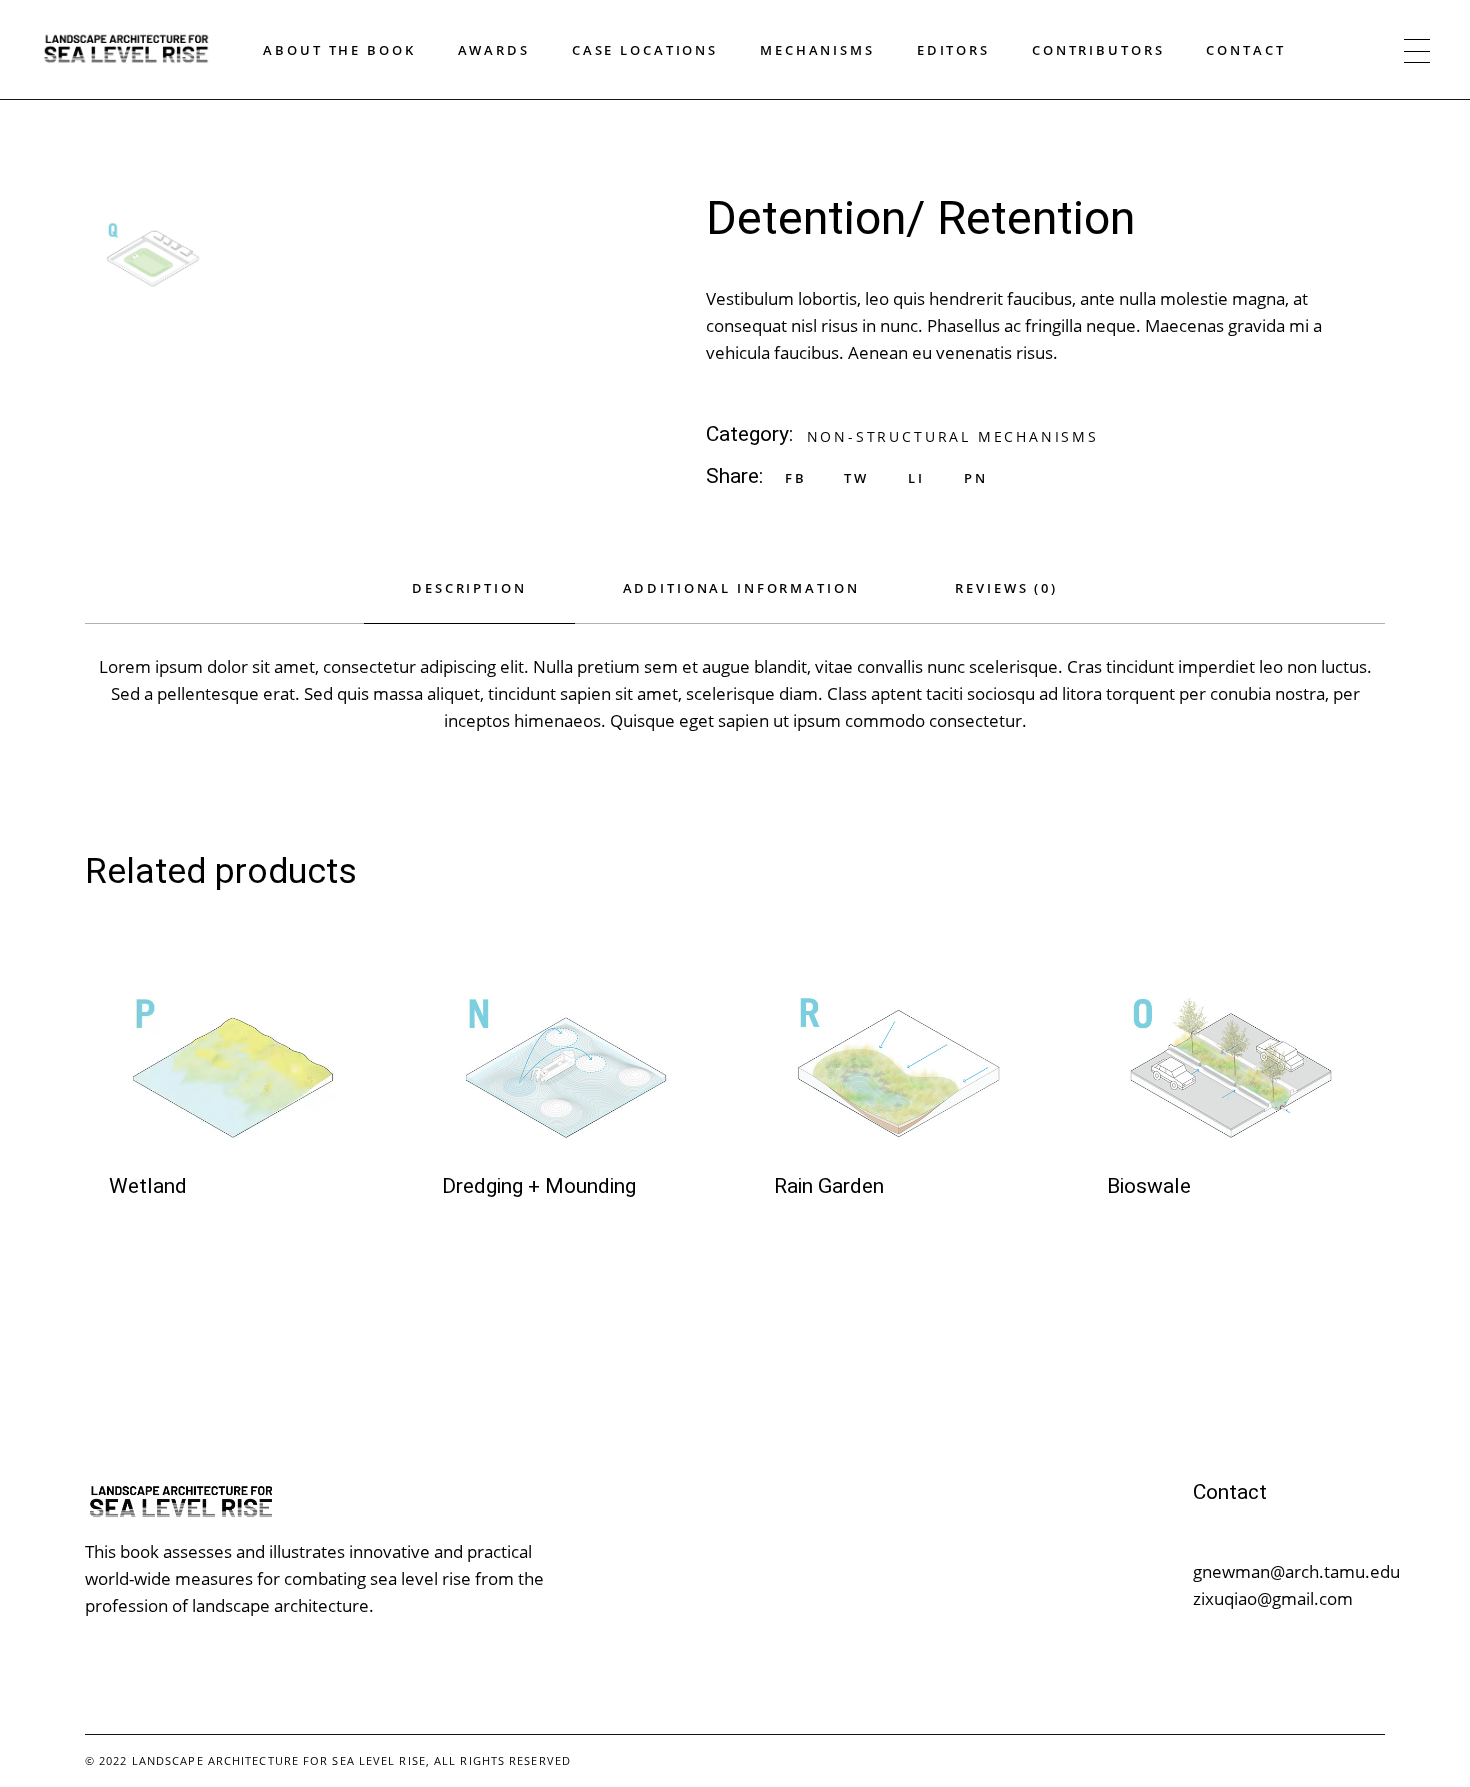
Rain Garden (829, 1186)
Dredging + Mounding (539, 1186)
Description (469, 588)
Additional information (741, 588)
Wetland (148, 1186)
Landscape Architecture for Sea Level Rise (279, 1760)
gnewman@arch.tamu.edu (1296, 1571)
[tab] (469, 599)
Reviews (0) (1006, 588)
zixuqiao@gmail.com (1273, 1598)
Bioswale (1149, 1186)
